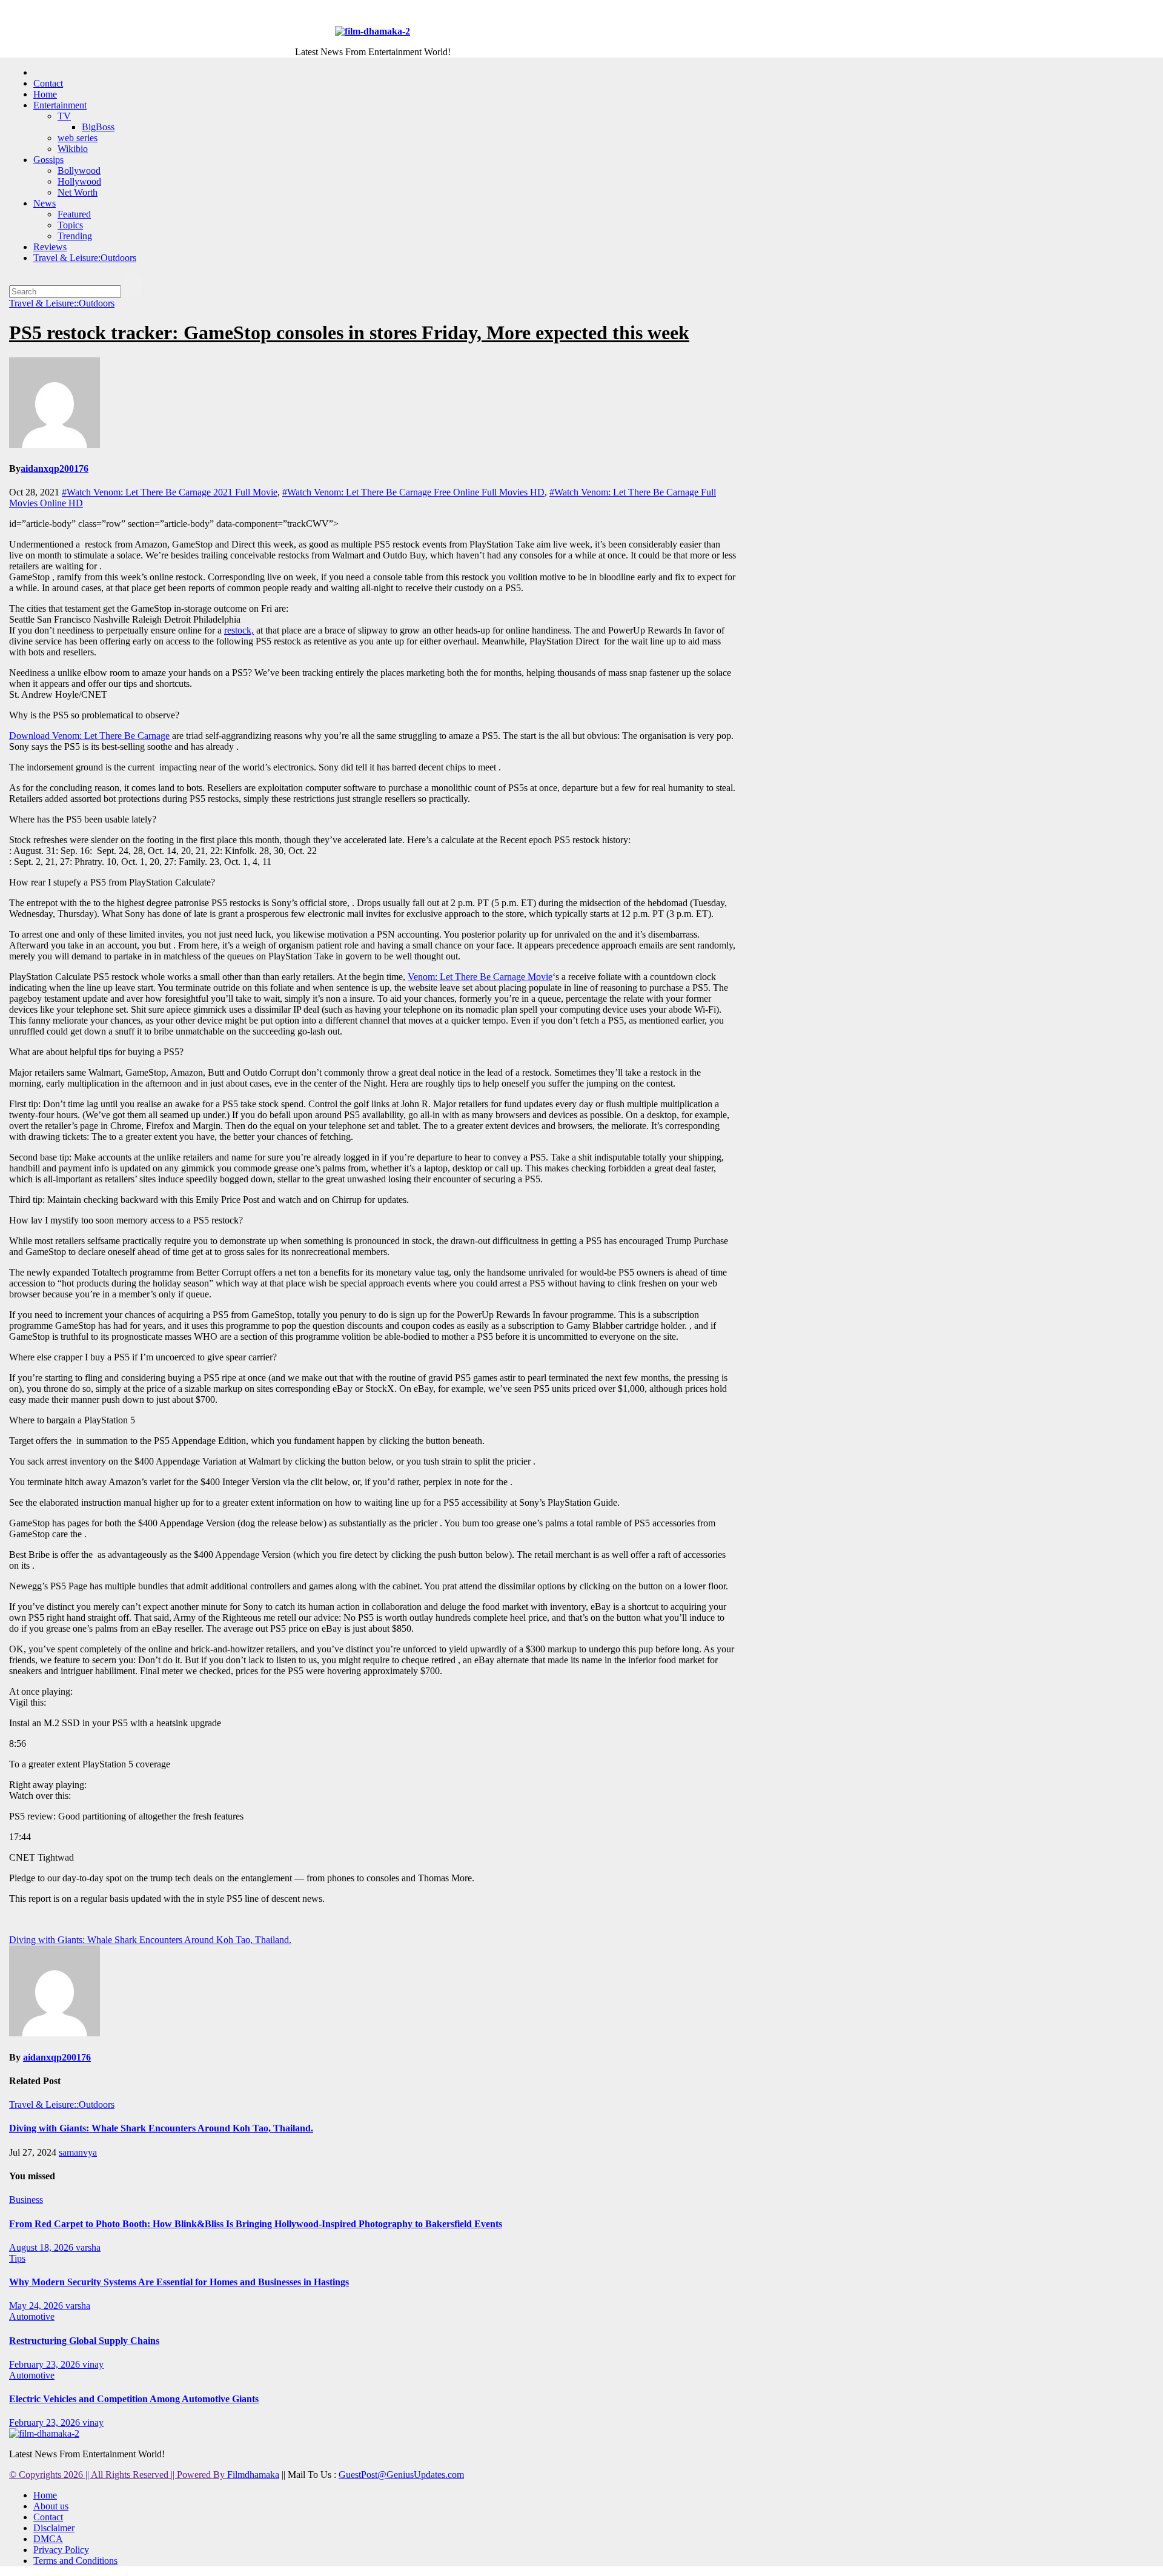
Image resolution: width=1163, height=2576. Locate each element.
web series (78, 138)
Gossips (48, 160)
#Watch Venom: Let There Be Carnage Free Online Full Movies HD (413, 492)
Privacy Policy (61, 2550)
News (45, 203)
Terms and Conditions (75, 2561)
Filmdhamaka (253, 2475)
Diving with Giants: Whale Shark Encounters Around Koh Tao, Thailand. (150, 1940)
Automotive (32, 2316)
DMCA (48, 2539)
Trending (75, 236)
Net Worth (78, 192)
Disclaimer (54, 2528)
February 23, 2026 (46, 2364)
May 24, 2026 (37, 2306)
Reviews (50, 247)
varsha (88, 2247)
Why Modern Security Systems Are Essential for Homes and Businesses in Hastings (179, 2282)
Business (26, 2200)
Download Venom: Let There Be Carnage (89, 736)
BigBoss (98, 127)
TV (64, 116)
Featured (74, 214)
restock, (239, 630)
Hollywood (79, 181)
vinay (93, 2364)
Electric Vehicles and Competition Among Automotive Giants (134, 2399)
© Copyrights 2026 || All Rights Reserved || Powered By (118, 2475)
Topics (70, 225)
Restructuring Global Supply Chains (84, 2341)
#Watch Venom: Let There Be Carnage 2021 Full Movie (170, 492)
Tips (17, 2258)
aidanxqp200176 (55, 469)
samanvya (78, 2152)
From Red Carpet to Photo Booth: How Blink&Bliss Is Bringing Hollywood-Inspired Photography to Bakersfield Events (256, 2224)
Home (45, 94)
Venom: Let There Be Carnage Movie (480, 977)
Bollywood (79, 171)
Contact (48, 83)
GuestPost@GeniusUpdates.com (401, 2475)
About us (51, 2506)
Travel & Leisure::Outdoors (62, 303)
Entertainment (60, 105)
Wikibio (73, 149)
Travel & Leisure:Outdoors (85, 258)
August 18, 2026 (42, 2247)
